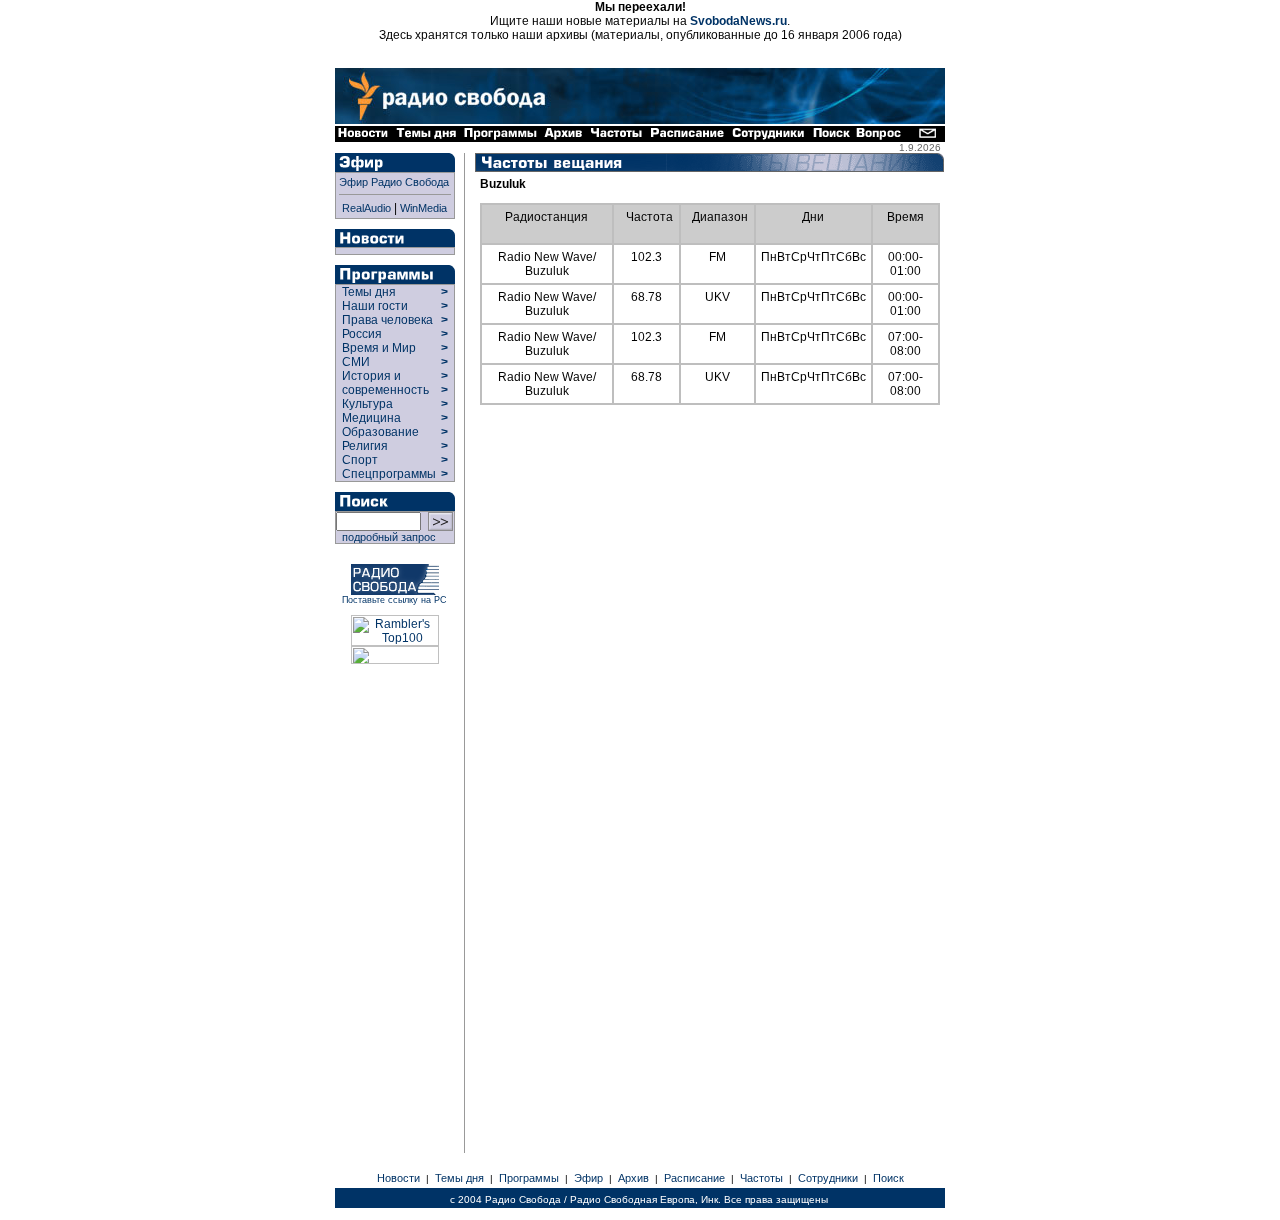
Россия (362, 334)
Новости (398, 1178)
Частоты (761, 1178)
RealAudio (366, 208)
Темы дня (369, 292)
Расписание (694, 1178)
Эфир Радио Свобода (394, 182)
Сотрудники (828, 1178)
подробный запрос (386, 537)
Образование (380, 432)
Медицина (371, 418)
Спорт (358, 460)
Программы (529, 1178)
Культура (367, 404)
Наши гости (375, 306)
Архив (633, 1178)
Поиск (888, 1178)
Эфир (588, 1178)
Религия (365, 446)
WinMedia (423, 208)
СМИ (356, 362)
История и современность (385, 383)
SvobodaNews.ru (738, 21)
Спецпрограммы (387, 474)
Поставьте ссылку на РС (394, 600)
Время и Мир (379, 348)
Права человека (387, 320)
